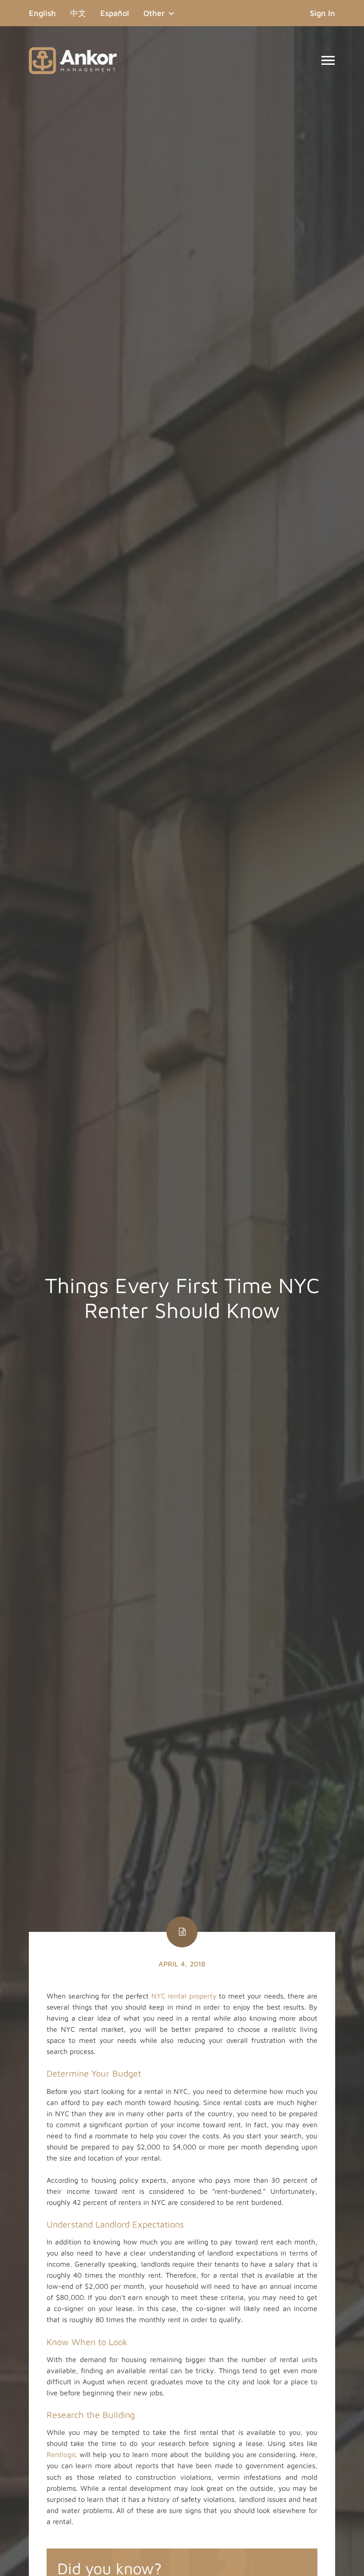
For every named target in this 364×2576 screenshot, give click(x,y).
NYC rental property (184, 1996)
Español (115, 13)
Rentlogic (62, 2454)
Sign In (322, 13)
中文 (78, 13)
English (46, 13)
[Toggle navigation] (328, 60)
